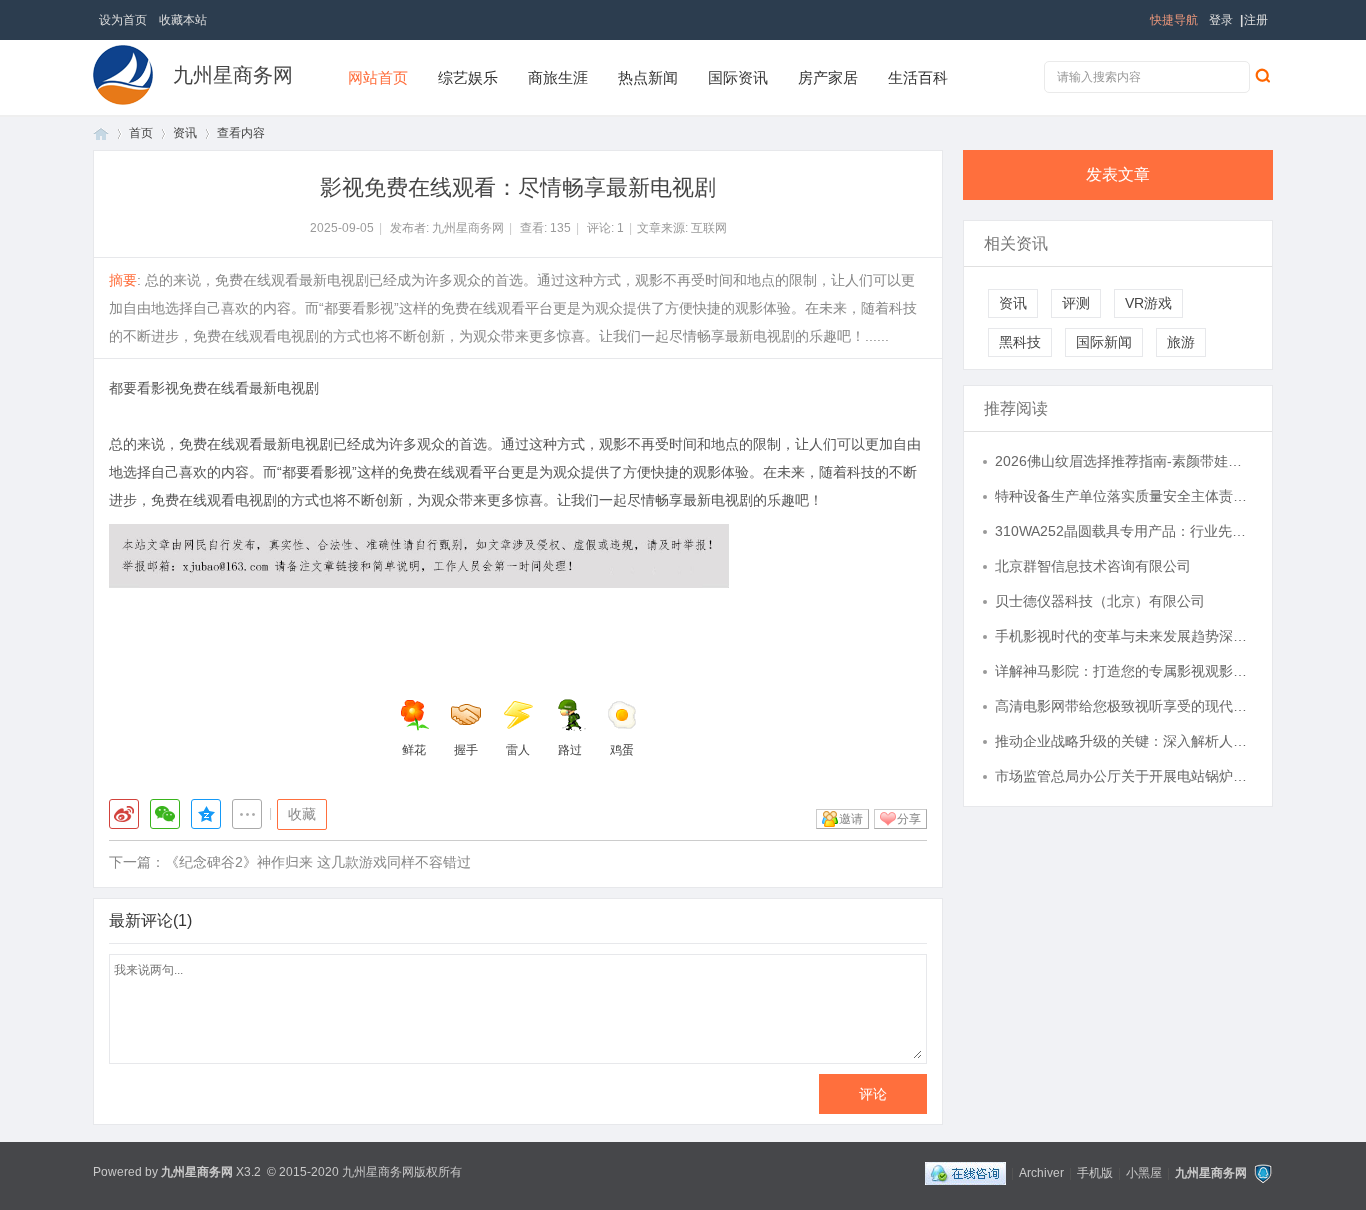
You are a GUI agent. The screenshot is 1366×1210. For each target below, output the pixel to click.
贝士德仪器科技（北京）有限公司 (1100, 601)
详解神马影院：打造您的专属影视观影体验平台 (1124, 671)
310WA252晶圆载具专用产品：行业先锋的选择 (1124, 531)
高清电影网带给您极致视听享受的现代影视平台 (1124, 706)
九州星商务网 (233, 75)
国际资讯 (738, 77)
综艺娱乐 (468, 77)
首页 (101, 133)
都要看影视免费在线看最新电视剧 (214, 388)
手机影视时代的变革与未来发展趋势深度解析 (1124, 636)
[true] (1262, 75)
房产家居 (828, 77)
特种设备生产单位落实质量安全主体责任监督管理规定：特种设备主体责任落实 (1124, 496)
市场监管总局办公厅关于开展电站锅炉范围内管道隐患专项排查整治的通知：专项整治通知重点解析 (1124, 776)
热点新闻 (648, 77)
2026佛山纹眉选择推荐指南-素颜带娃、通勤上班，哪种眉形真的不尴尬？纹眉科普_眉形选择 (1124, 461)
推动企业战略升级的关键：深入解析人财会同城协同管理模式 (1124, 741)
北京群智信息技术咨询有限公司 (1093, 566)
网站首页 (378, 77)
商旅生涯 (558, 77)
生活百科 (918, 77)
